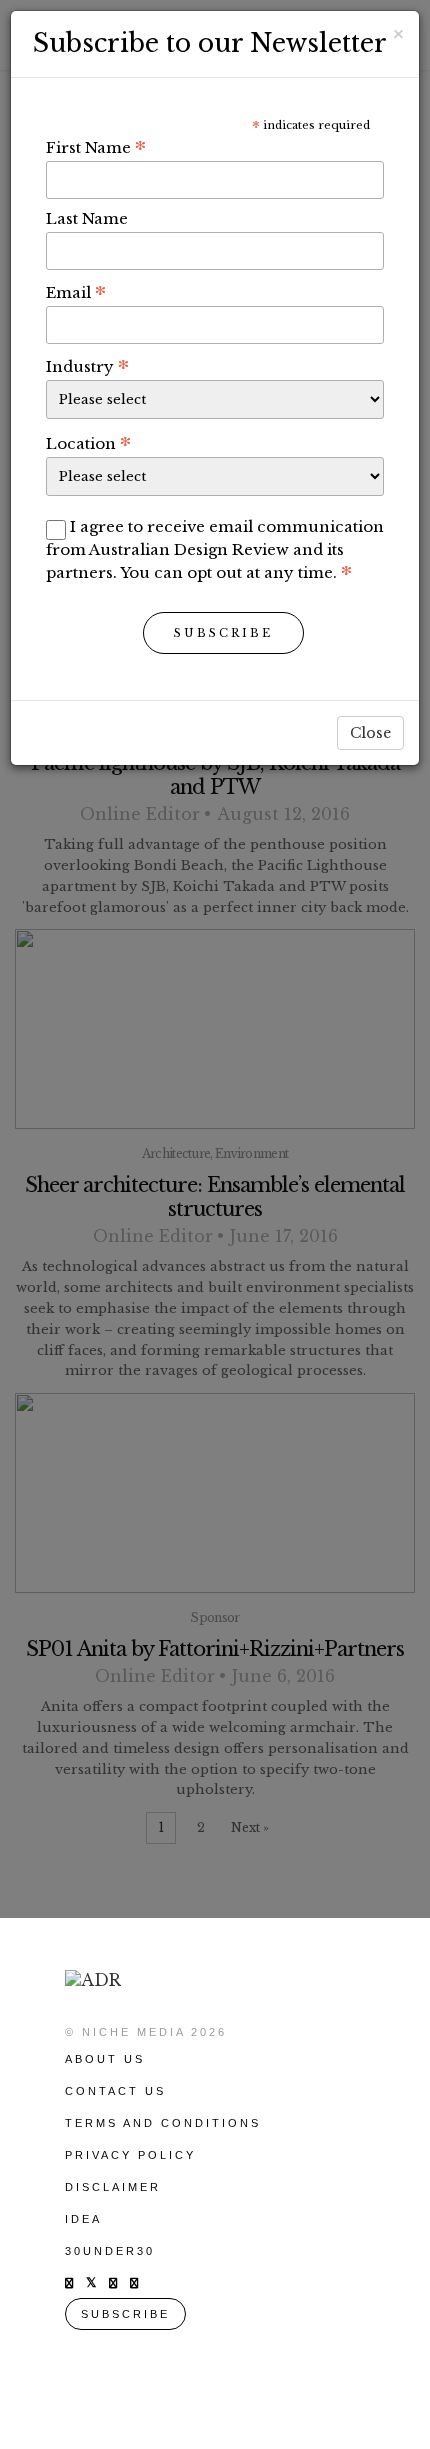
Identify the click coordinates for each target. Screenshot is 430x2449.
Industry (87, 366)
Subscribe (223, 633)
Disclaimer (113, 2187)
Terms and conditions (163, 2123)
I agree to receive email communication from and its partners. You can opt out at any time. (215, 549)
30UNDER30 (110, 2251)
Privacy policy (130, 2155)
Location (88, 443)
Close (370, 733)
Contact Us (115, 2091)
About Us (105, 2059)
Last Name (87, 218)
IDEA (83, 2219)
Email (76, 292)
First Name (96, 147)
